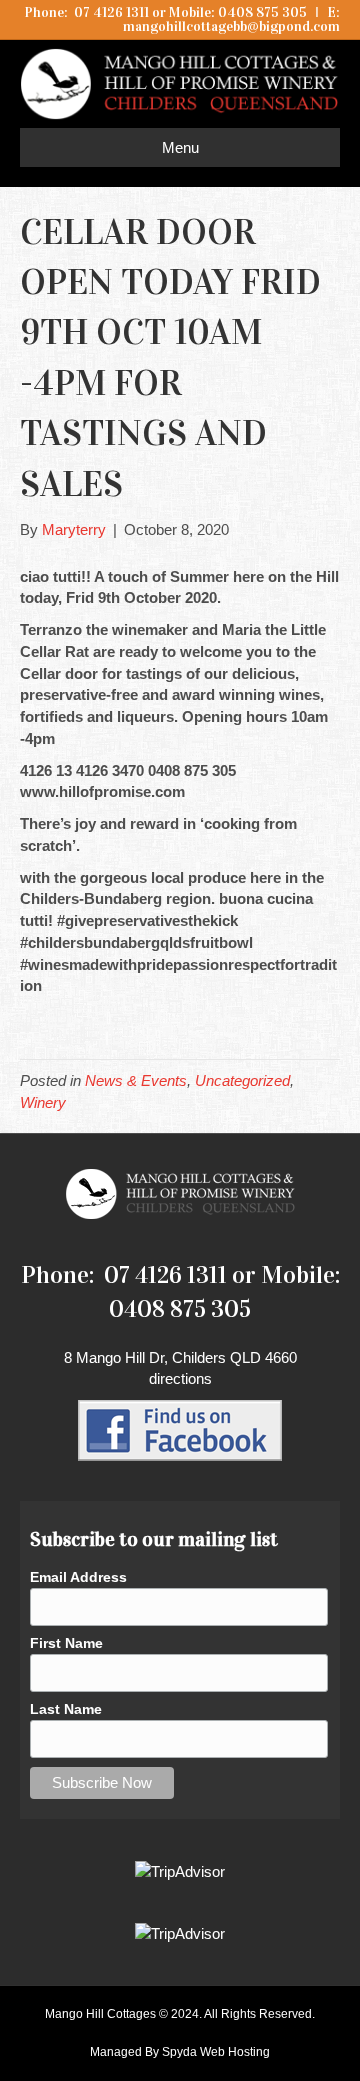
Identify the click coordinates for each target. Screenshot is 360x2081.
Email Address (78, 1577)
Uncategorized (242, 1080)
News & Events (136, 1080)
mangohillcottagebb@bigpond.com (231, 26)
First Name (66, 1643)
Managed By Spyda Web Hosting (180, 2052)
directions (180, 1378)
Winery (43, 1102)
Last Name (66, 1709)
